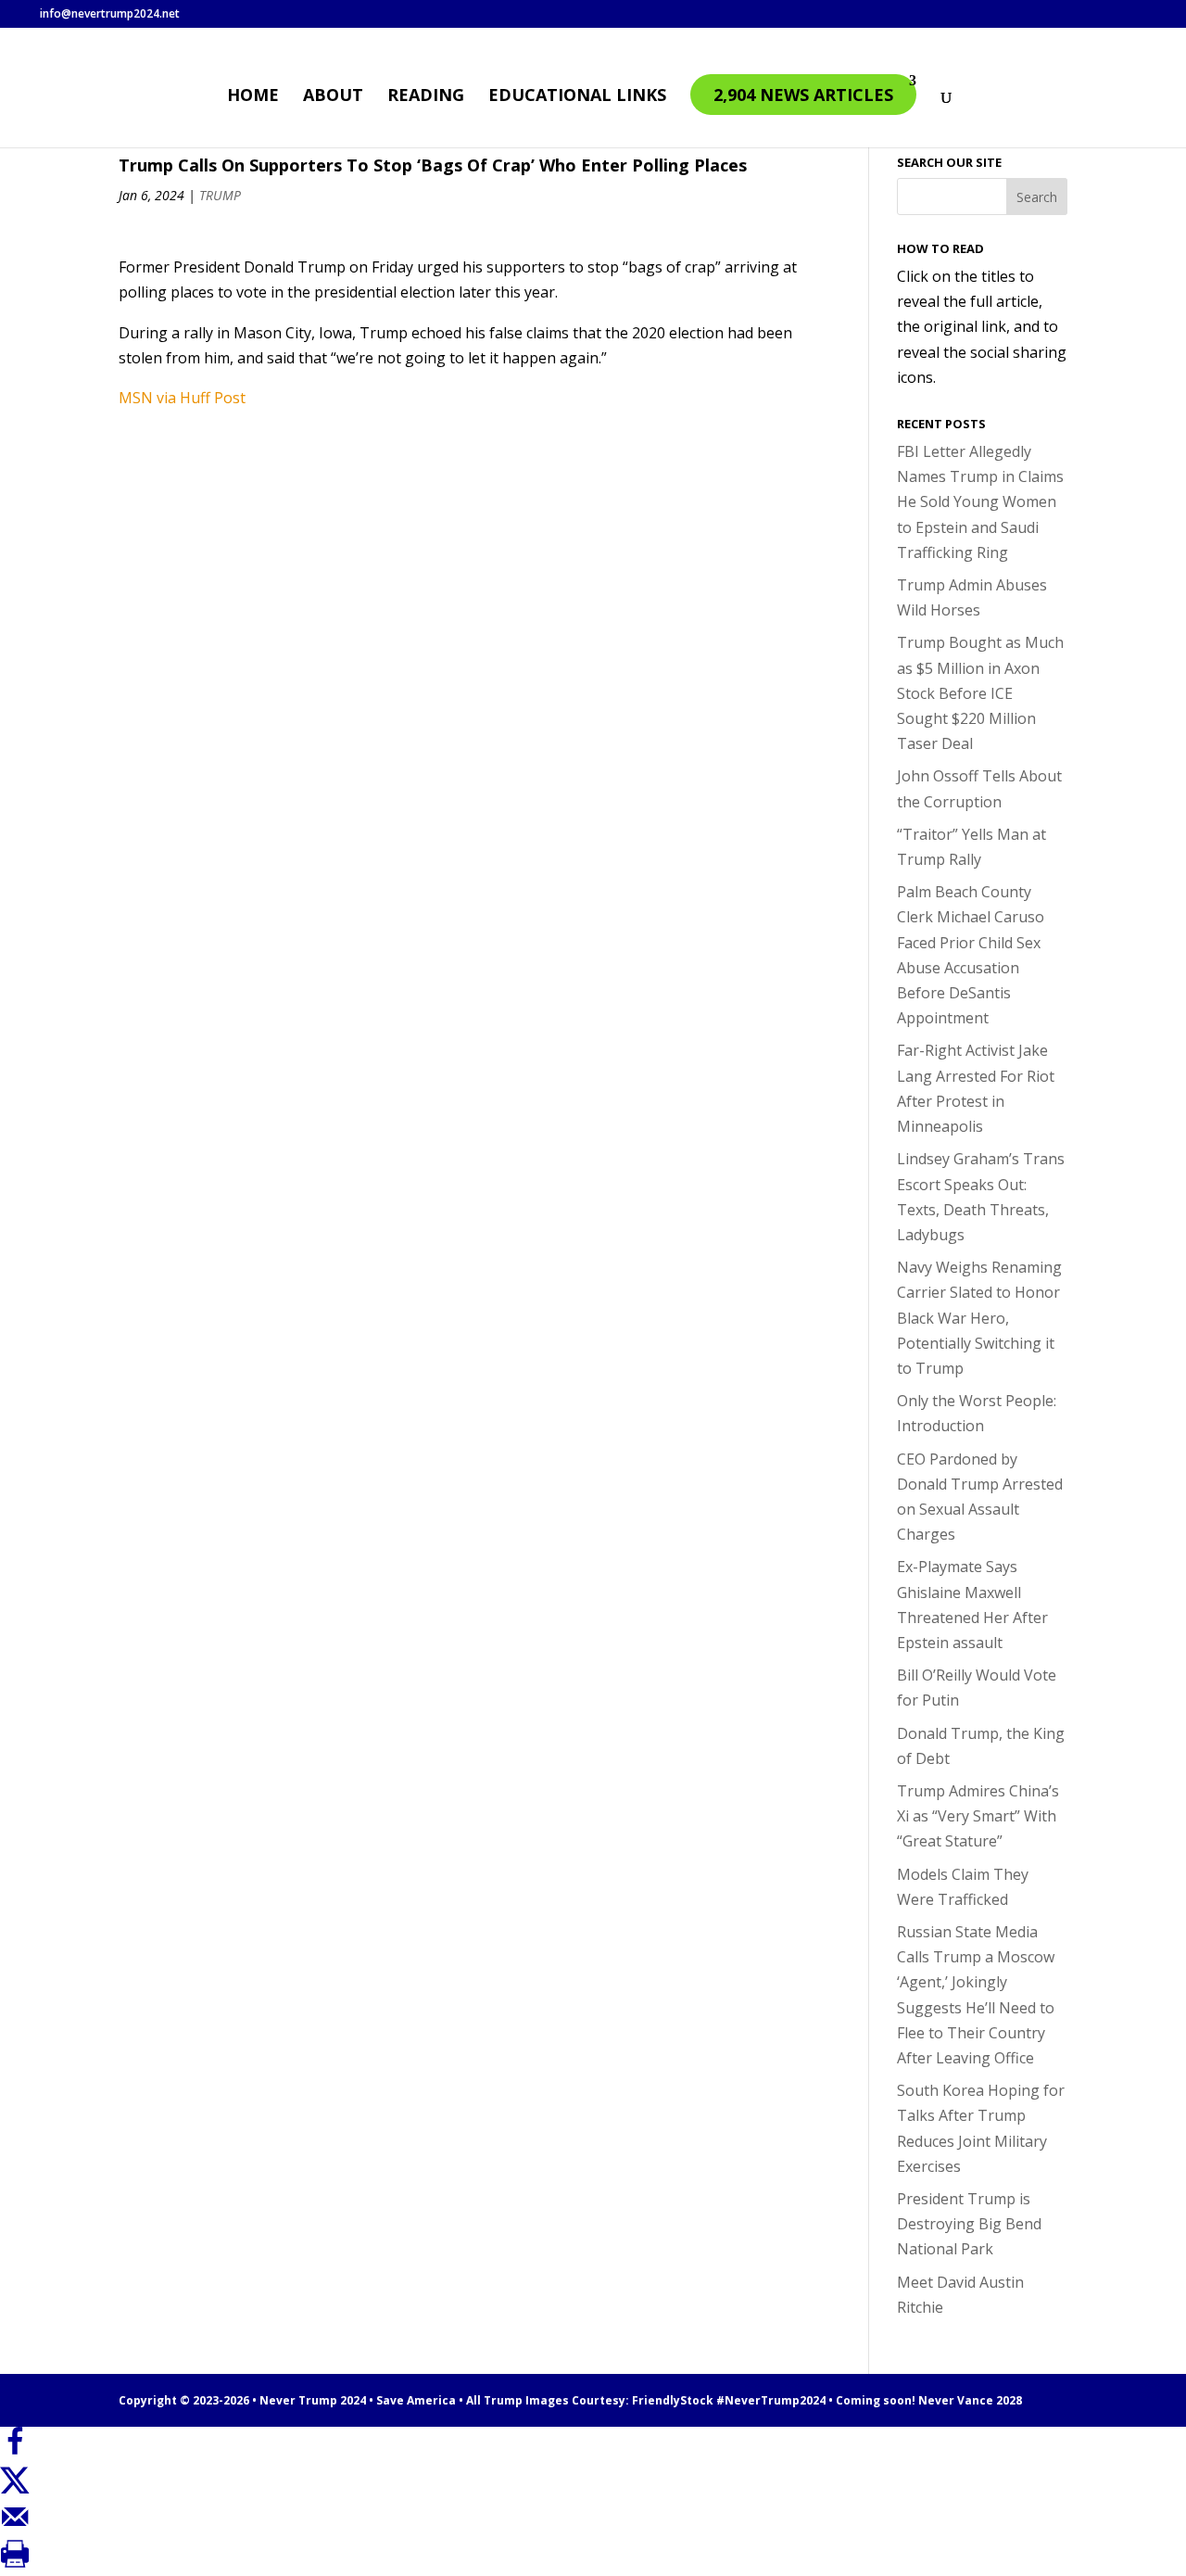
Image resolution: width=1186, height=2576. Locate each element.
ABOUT (333, 97)
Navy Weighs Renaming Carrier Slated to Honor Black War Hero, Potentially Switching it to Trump (979, 1318)
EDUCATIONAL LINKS (577, 97)
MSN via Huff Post (182, 398)
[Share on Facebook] (15, 2451)
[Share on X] (15, 2488)
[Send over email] (15, 2526)
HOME (253, 97)
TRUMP (220, 195)
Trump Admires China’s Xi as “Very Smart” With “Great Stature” (978, 1816)
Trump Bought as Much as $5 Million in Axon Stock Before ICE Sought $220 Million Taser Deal (980, 693)
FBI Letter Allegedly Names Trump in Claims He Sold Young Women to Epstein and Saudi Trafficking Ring (980, 502)
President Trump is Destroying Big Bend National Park (969, 2224)
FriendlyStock (673, 2400)
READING (426, 97)
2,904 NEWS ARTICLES (803, 95)
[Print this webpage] (15, 2563)
